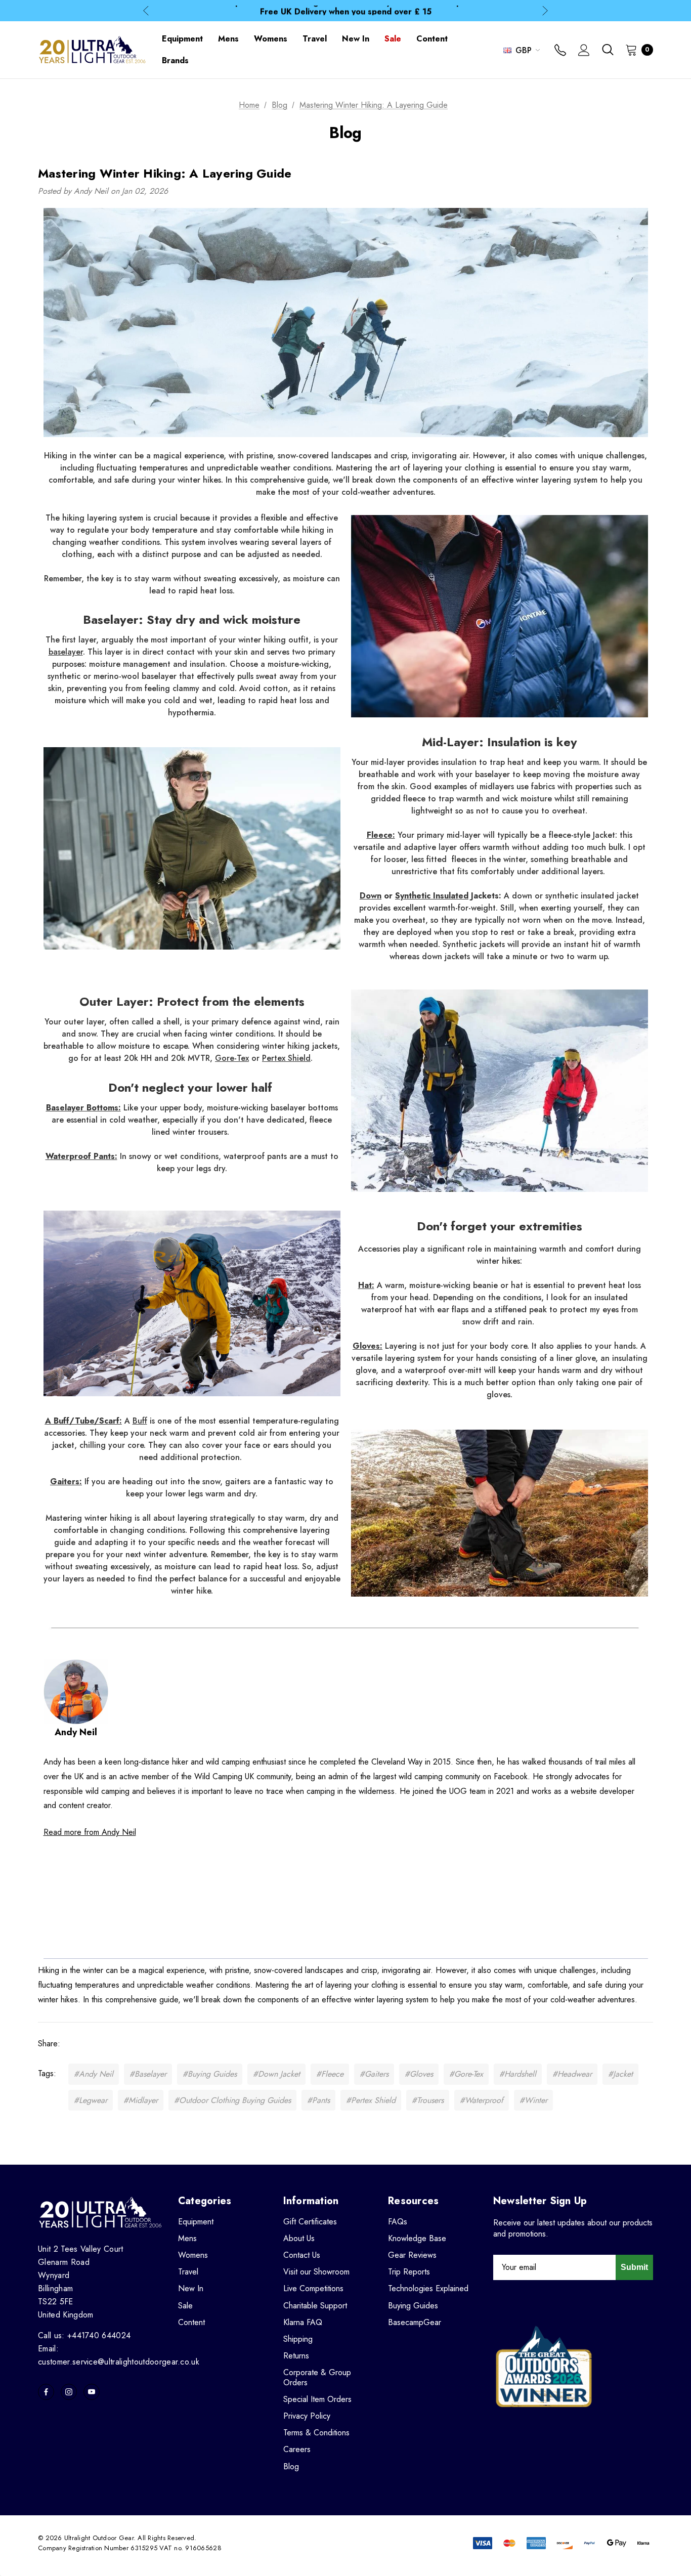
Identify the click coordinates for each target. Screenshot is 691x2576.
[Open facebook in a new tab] (46, 2392)
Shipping (298, 2339)
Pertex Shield (286, 1058)
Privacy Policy (307, 2416)
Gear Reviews (412, 2255)
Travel (188, 2272)
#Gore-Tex (466, 2074)
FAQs (398, 2222)
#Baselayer (148, 2074)
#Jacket (620, 2074)
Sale (185, 2306)
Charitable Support (315, 2306)
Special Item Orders (317, 2399)
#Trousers (428, 2100)
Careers (297, 2449)
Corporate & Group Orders (317, 2377)
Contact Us (302, 2255)
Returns (296, 2356)
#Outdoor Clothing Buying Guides (232, 2100)
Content (191, 2322)
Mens (187, 2238)
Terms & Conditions (316, 2433)
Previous (146, 11)
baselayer (66, 652)
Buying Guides (413, 2306)
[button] (500, 1513)
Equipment (196, 2222)
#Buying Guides (210, 2074)
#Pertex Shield (371, 2100)
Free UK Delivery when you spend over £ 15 (346, 10)
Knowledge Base (417, 2238)
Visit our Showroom (316, 2272)
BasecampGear (415, 2322)
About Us (299, 2238)
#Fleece (330, 2074)
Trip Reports (409, 2272)
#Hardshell (518, 2074)
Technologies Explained (428, 2288)
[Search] (608, 50)
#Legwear (91, 2100)
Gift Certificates (310, 2222)
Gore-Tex (232, 1058)
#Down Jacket (276, 2074)
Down (371, 896)
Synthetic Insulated (432, 896)
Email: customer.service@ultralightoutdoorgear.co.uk (119, 2355)
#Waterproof (482, 2100)
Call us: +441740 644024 (84, 2335)
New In (191, 2288)
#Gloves (419, 2074)
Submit (634, 2267)
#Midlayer (141, 2100)
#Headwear (572, 2074)
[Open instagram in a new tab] (69, 2392)
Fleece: (381, 835)
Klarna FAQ (303, 2322)
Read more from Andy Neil (90, 1832)
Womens (193, 2255)
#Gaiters (374, 2074)
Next (545, 11)
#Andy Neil (94, 2074)
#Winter (533, 2100)
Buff (140, 1421)
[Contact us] (560, 51)
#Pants (318, 2100)
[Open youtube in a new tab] (92, 2392)
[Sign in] (584, 51)
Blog (291, 2466)
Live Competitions (313, 2288)
